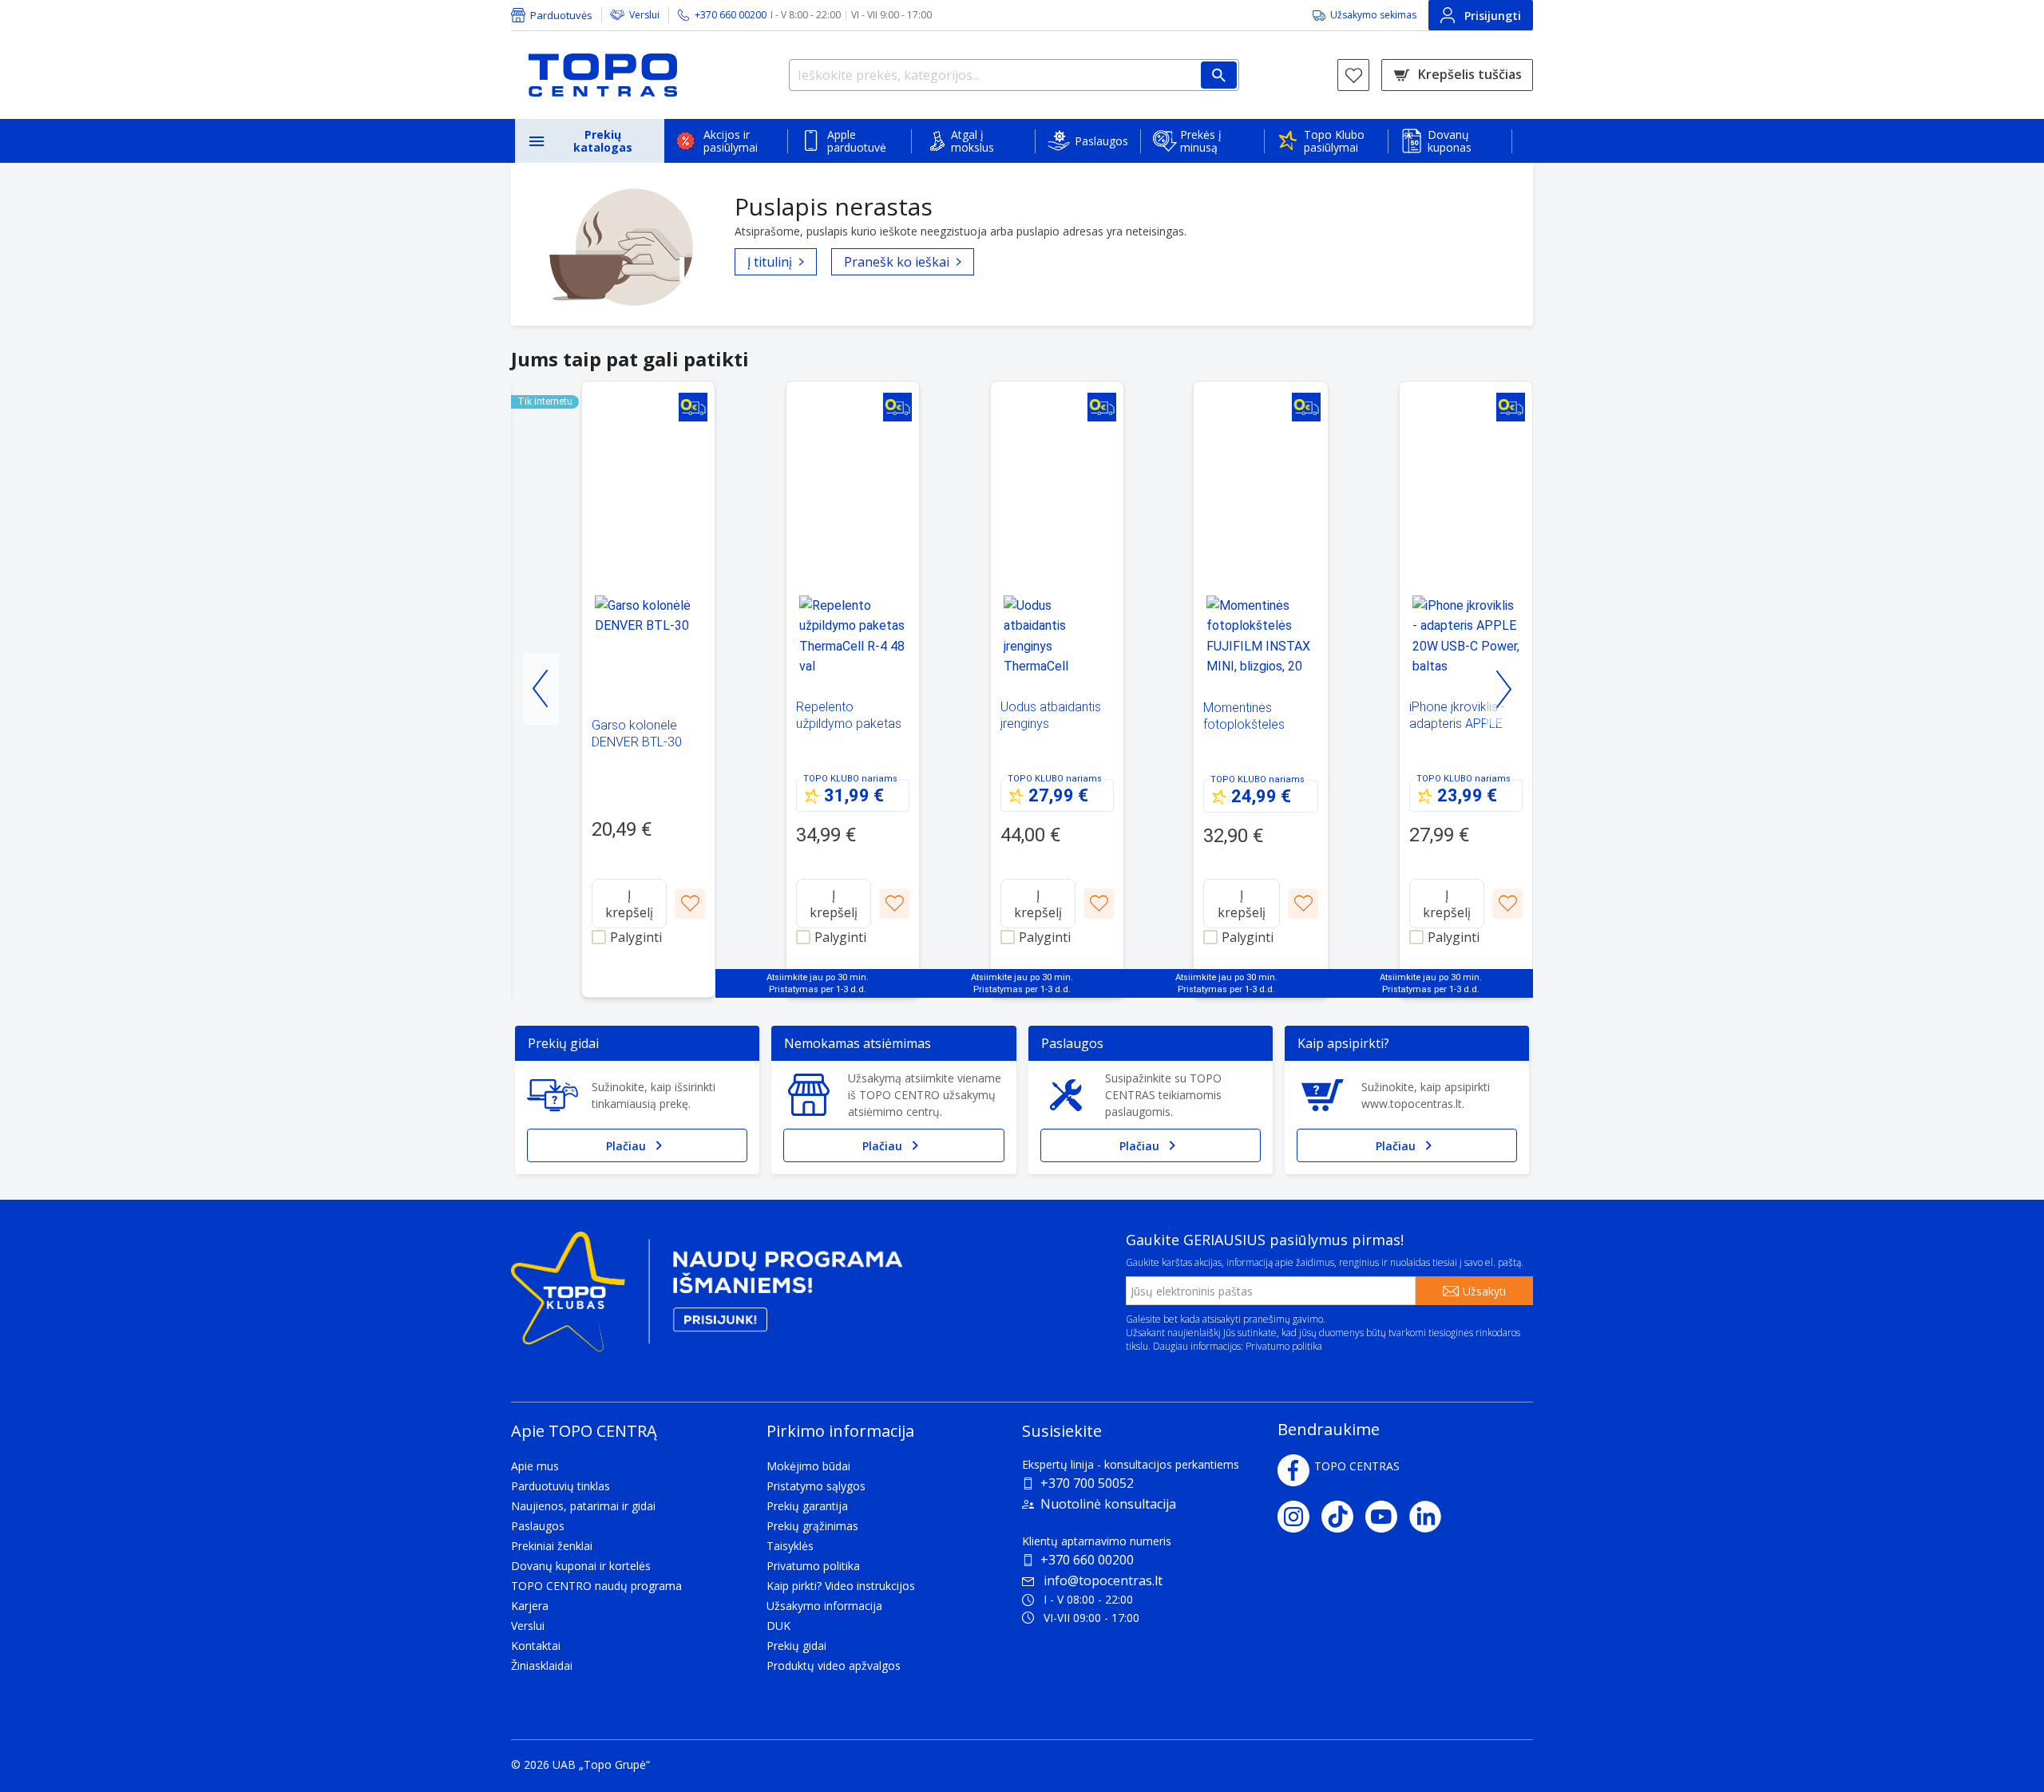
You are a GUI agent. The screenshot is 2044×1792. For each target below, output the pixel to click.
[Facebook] (1293, 1470)
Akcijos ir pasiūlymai (731, 141)
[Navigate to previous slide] (541, 689)
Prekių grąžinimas (812, 1526)
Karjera (530, 1606)
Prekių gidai (796, 1646)
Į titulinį (770, 262)
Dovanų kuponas (1450, 141)
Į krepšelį (629, 904)
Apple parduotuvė (857, 141)
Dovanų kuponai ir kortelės (581, 1566)
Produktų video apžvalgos (834, 1665)
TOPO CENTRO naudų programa (596, 1586)
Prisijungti (1493, 16)
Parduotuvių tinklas (561, 1486)
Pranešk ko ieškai (897, 262)
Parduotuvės (561, 15)
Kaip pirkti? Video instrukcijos (841, 1586)
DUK (778, 1626)
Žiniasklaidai (542, 1665)
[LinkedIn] (1431, 1517)
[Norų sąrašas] (1353, 75)
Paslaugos (1101, 141)
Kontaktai (536, 1646)
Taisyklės (790, 1546)
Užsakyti (1484, 1291)
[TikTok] (1343, 1517)
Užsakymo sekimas (1373, 15)
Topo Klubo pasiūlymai (1334, 141)
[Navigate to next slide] (1503, 689)
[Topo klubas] (707, 1298)
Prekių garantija (807, 1506)
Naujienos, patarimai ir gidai (583, 1506)
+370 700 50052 (1087, 1483)
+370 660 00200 (1087, 1560)
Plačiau (626, 1146)
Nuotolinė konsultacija (1108, 1504)
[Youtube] (1387, 1517)
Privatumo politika (1284, 1346)
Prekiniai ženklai (552, 1546)
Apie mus (535, 1466)
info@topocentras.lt (1103, 1580)
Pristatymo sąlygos (816, 1486)
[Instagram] (1299, 1517)
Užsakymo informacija (824, 1606)
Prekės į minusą (1201, 141)
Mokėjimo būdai (808, 1466)
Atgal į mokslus (972, 141)
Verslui (644, 15)
